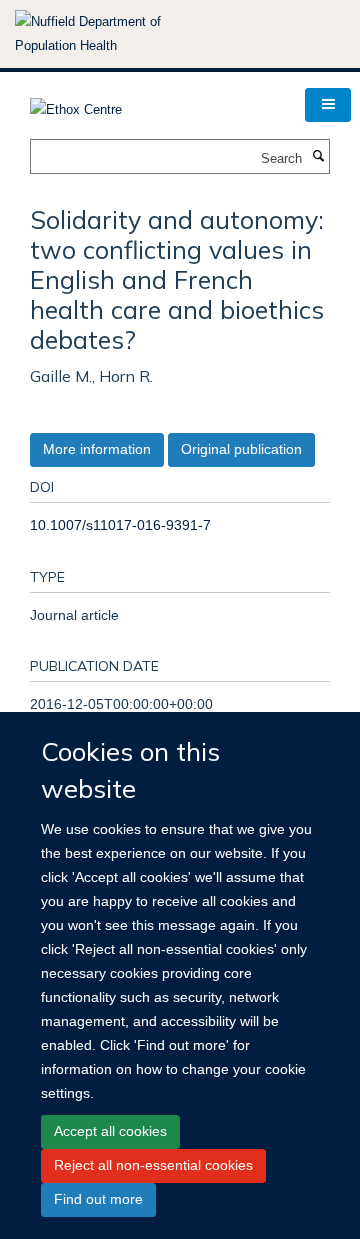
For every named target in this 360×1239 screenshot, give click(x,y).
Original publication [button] (241, 449)
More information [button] (97, 449)
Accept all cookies (110, 1131)
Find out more (98, 1199)
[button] (328, 105)
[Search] (318, 157)
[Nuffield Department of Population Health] (115, 34)
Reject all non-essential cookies (153, 1165)
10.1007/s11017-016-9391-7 (120, 525)
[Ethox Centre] (76, 103)
